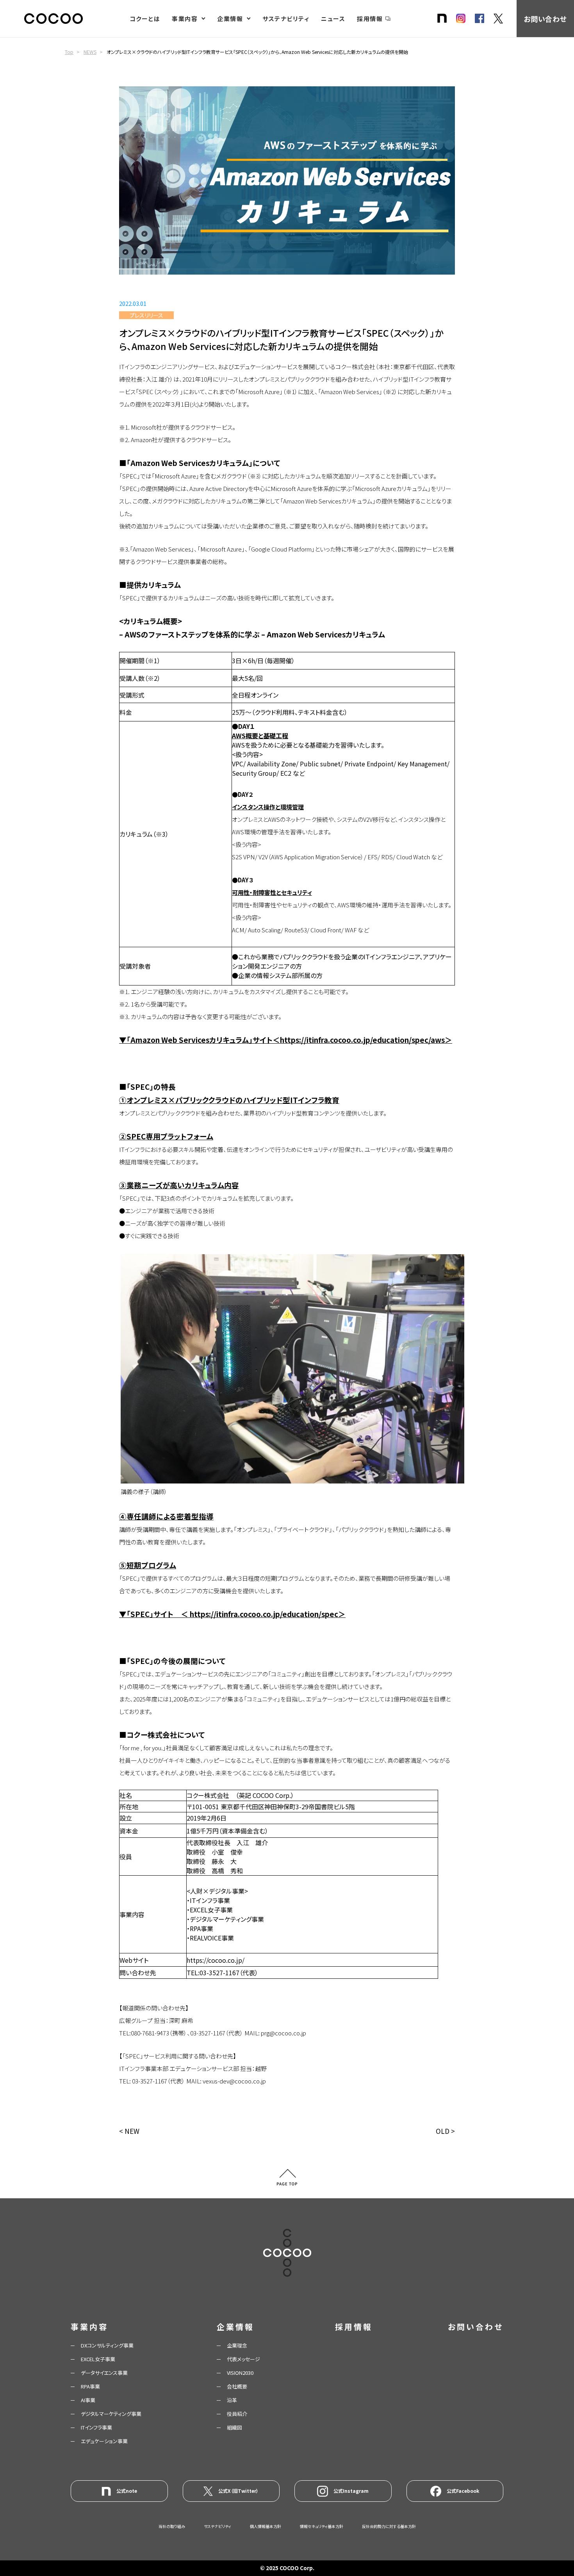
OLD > (445, 2131)
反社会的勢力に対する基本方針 (389, 2526)
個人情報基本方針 (266, 2526)
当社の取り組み (172, 2526)
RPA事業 (90, 2386)
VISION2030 (240, 2373)
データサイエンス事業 (104, 2373)
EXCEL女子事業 (98, 2359)
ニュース (333, 19)
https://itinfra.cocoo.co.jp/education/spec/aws (362, 1040)
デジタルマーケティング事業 (111, 2414)
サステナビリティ (286, 19)
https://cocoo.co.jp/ (216, 1960)
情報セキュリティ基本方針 (322, 2526)
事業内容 (185, 19)
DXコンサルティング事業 (107, 2345)
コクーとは (145, 19)
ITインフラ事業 (96, 2427)
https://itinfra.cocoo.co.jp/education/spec (264, 1614)
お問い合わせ (545, 19)
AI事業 (88, 2400)
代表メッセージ (243, 2359)
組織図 (234, 2427)
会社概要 (237, 2386)
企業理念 (237, 2345)
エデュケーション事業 (104, 2441)
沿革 (232, 2400)
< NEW (129, 2131)
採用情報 (370, 19)
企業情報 (230, 19)
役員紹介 (237, 2414)
